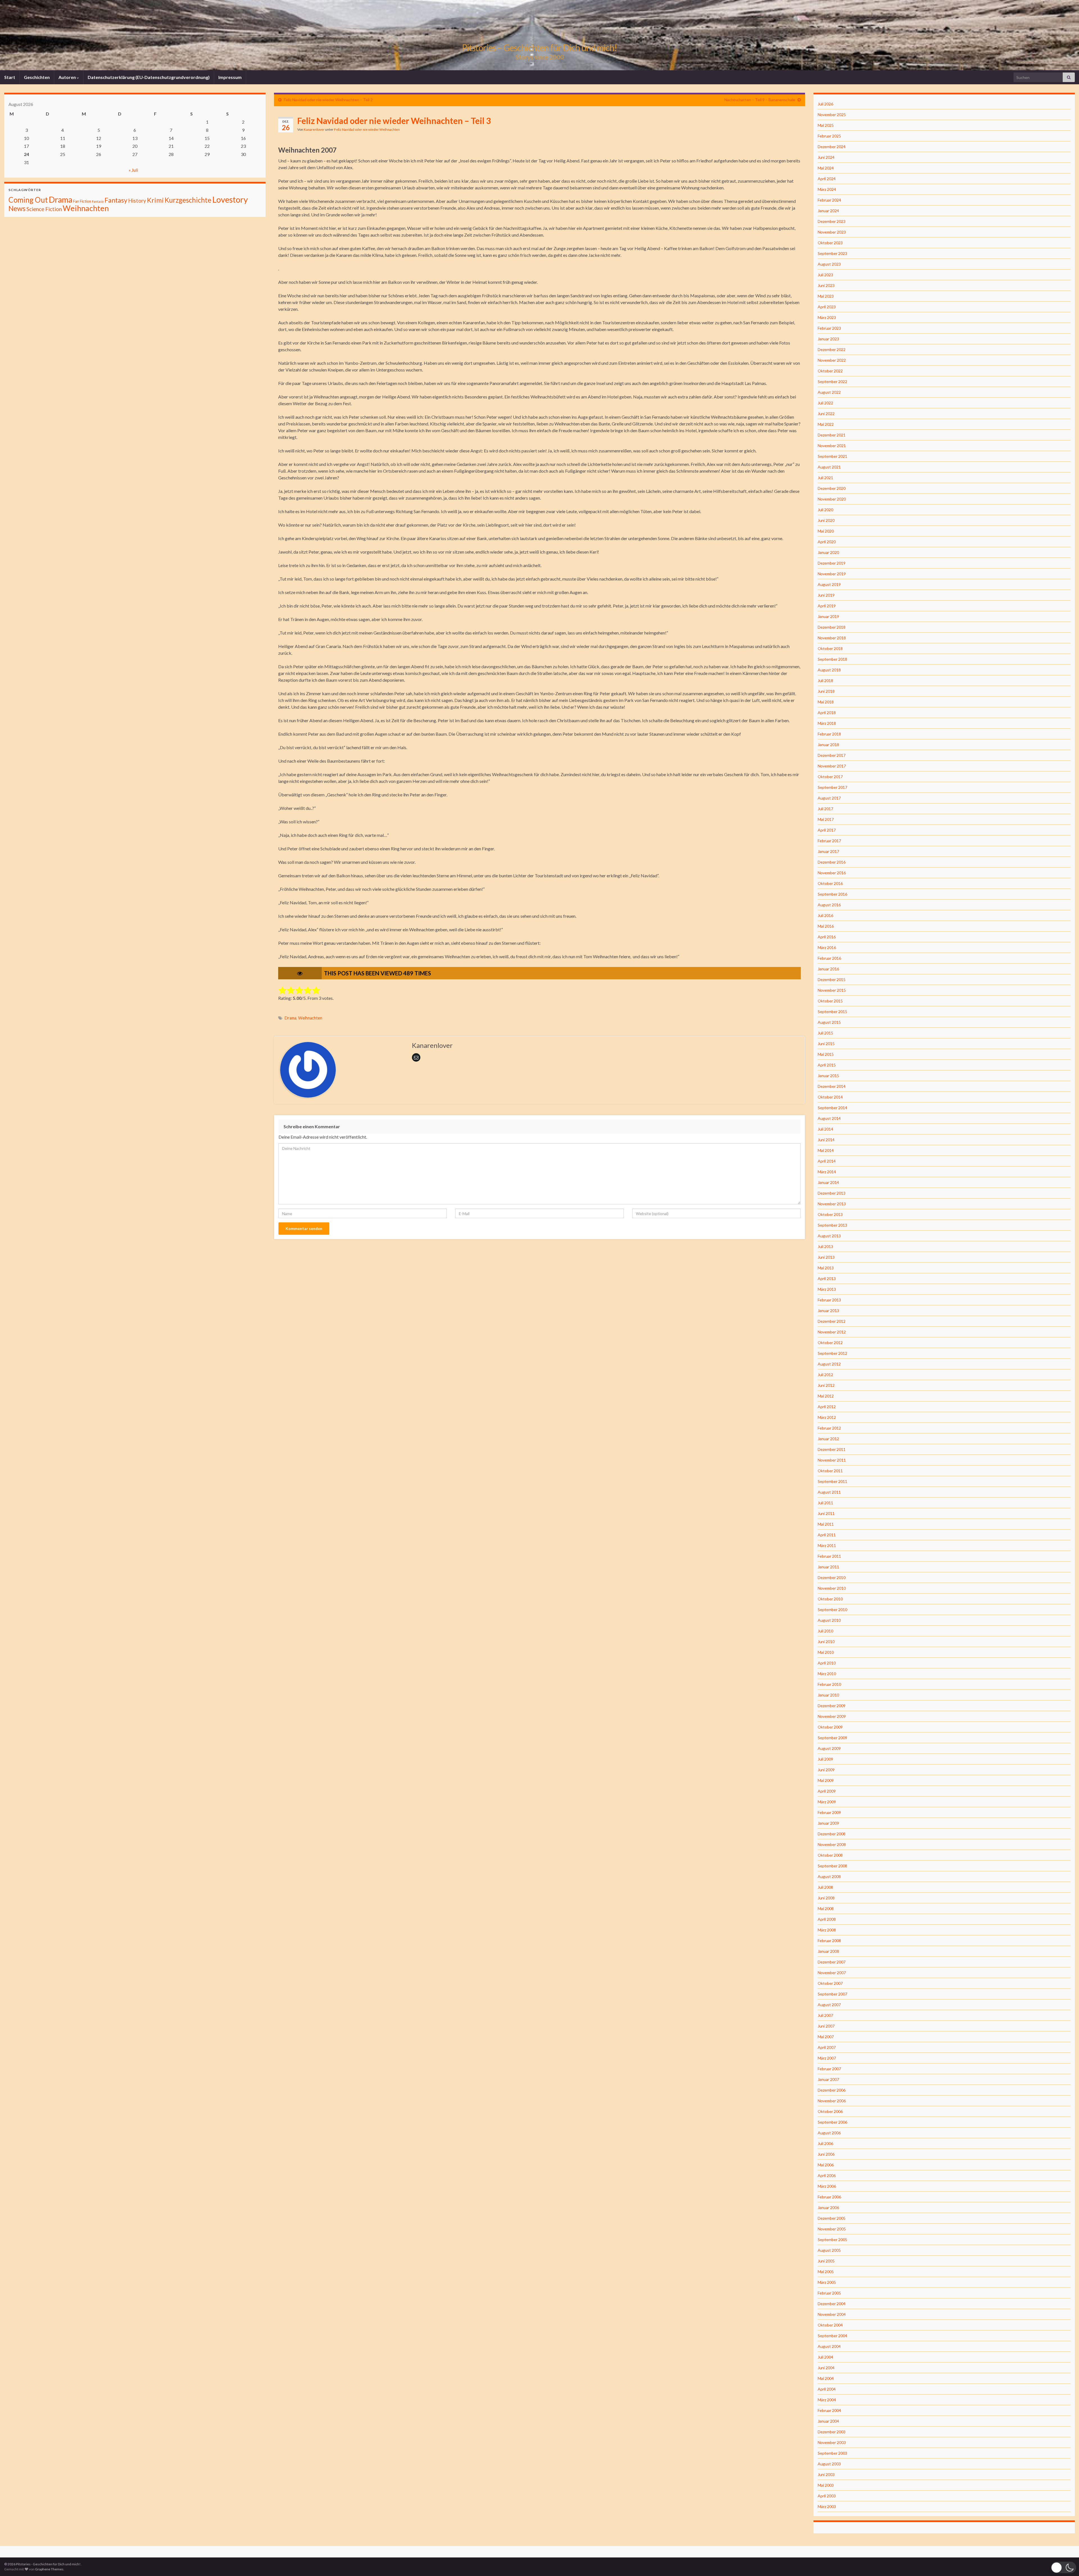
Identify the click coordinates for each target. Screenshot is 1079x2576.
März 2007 (827, 2058)
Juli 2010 (825, 1631)
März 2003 (827, 2506)
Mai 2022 (826, 424)
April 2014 (827, 1161)
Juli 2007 (825, 2015)
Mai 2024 (826, 168)
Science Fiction (44, 209)
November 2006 (832, 2101)
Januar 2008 (828, 1951)
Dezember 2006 (832, 2090)
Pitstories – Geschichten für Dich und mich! (539, 48)
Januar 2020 (828, 552)
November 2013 (832, 1204)
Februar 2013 (829, 1300)
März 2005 (827, 2282)
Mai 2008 (826, 1908)
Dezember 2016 (832, 862)
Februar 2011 (829, 1556)
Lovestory (230, 199)
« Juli (133, 170)
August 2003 (829, 2464)
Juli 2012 (825, 1375)
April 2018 (827, 712)
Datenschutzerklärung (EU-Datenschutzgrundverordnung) (149, 77)
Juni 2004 (826, 2368)
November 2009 (832, 1716)
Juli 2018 (825, 680)
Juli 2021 (825, 478)
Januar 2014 (828, 1182)
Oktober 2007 (830, 1983)
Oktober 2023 (830, 243)
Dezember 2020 (832, 488)
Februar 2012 (829, 1428)
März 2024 (827, 189)
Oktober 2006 (830, 2111)
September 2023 (832, 253)
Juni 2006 (826, 2154)
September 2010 (832, 1609)
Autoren (68, 77)
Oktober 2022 (830, 371)
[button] (1064, 2567)
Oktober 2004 (830, 2325)
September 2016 (832, 894)
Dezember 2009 (832, 1706)
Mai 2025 (826, 125)
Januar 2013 (828, 1310)
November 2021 (832, 446)
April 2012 (827, 1407)
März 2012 (827, 1417)
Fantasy (116, 200)
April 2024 (827, 179)
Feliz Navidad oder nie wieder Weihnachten (367, 129)
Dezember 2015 (832, 979)
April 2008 (827, 1919)
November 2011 (832, 1460)
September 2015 (832, 1011)
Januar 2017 (828, 851)
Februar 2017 (829, 841)
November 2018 (832, 638)
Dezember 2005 (832, 2218)
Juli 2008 (825, 1887)
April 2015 (827, 1065)
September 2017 (832, 787)
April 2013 (827, 1278)
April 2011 (827, 1535)
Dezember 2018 (832, 627)
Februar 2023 (829, 328)
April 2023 (827, 307)
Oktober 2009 (830, 1727)
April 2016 (827, 937)
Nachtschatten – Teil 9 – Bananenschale (760, 100)
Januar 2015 (828, 1076)
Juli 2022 (825, 403)
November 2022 (832, 360)
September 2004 (832, 2336)
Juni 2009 (826, 1770)
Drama (291, 1018)
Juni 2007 (826, 2026)
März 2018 (827, 723)
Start (10, 77)
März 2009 (827, 1802)
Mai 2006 (826, 2165)
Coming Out (28, 200)
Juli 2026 (825, 104)
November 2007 (832, 1973)
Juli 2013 (825, 1246)
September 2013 (832, 1225)
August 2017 (829, 798)
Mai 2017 (826, 819)
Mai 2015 (826, 1054)
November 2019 (832, 574)
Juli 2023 (825, 275)
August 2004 (829, 2346)
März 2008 (827, 1930)
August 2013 (829, 1236)
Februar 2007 (829, 2069)
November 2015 (832, 990)
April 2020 (827, 542)
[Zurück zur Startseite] (539, 35)
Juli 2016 (825, 915)
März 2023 (827, 317)
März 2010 (827, 1674)
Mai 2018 (826, 702)
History (137, 200)
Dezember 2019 (832, 563)
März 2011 (827, 1545)
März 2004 (827, 2400)
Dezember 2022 (832, 349)
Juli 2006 (825, 2143)
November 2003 (832, 2442)
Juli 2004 (825, 2357)
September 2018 (832, 659)
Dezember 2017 (832, 755)
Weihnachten (310, 1018)
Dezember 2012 (832, 1321)
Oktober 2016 (830, 883)
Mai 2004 (826, 2378)
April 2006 (827, 2175)
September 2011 (832, 1481)
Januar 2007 (828, 2079)
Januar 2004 (828, 2421)
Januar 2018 (828, 745)
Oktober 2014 (830, 1097)
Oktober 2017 (830, 777)
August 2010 (829, 1620)
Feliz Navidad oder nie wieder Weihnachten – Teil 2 (328, 100)
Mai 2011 (826, 1524)
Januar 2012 (828, 1439)
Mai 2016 (826, 926)
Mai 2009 (826, 1780)
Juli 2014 (825, 1129)
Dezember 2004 (832, 2304)
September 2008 (832, 1866)
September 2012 (832, 1353)
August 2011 (829, 1492)
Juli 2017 (825, 809)
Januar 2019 (828, 616)
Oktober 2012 (830, 1343)
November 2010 (832, 1588)
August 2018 (829, 670)
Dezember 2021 (832, 435)
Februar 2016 (829, 958)
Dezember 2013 (832, 1193)
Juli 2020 (825, 510)
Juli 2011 (825, 1503)
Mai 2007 (826, 2037)
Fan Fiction (82, 201)
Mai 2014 (826, 1150)
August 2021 (829, 467)
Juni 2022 (826, 414)
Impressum (230, 77)
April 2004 (827, 2389)
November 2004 (832, 2314)
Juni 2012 (826, 1385)
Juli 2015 (825, 1033)
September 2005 (832, 2239)
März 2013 (827, 1289)
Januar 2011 (828, 1567)
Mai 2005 (826, 2272)
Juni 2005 (826, 2261)
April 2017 (827, 830)
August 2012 (829, 1364)
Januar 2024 (828, 211)
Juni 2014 (826, 1140)
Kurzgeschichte (188, 200)
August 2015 (829, 1022)
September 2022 (832, 381)
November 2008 (832, 1844)
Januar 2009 (828, 1823)
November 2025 (832, 115)
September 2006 (832, 2122)
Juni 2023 (826, 285)
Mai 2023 (826, 296)
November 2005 (832, 2229)
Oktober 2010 (830, 1599)
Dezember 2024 (832, 147)
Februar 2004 (829, 2410)
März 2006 (827, 2186)
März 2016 (827, 947)
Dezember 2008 (832, 1834)
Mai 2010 (826, 1652)
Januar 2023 (828, 339)
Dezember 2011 (832, 1449)
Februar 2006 (829, 2197)
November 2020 (832, 499)
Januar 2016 (828, 969)
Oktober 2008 (830, 1855)
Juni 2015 (826, 1044)
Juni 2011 (826, 1513)
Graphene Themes (49, 2569)
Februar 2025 (829, 136)
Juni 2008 (826, 1898)
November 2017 (832, 766)
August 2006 (829, 2133)
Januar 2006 (828, 2207)
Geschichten (37, 77)
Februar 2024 (829, 200)
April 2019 (827, 606)
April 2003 (827, 2496)
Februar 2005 (829, 2293)
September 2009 (832, 1738)
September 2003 (832, 2453)
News (17, 208)
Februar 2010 (829, 1684)
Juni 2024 (826, 157)
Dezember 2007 (832, 1962)
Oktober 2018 (830, 648)
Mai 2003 (826, 2485)
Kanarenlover (314, 129)
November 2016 (832, 873)
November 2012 (832, 1332)
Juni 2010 (826, 1642)
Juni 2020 (826, 520)
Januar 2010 (828, 1695)
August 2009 (829, 1748)
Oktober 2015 (830, 1001)
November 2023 (832, 232)
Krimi (155, 200)
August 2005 (829, 2250)
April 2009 (827, 1791)
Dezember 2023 (832, 221)
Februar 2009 (829, 1812)
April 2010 (827, 1663)
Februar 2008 (829, 1941)
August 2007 (829, 2005)
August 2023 (829, 264)
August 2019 (829, 584)
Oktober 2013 (830, 1214)
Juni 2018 (826, 691)
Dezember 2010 (832, 1577)
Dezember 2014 (832, 1086)
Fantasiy (98, 201)
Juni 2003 (826, 2474)
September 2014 (832, 1108)
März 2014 (827, 1172)
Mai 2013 (826, 1268)
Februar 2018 (829, 734)
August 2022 (829, 392)
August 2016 (829, 905)
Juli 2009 (825, 1759)
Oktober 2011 (830, 1471)
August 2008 (829, 1876)
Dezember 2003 (832, 2432)
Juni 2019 (826, 595)
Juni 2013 (826, 1257)
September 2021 (832, 456)
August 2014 (829, 1118)
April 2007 (827, 2047)
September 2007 (832, 1994)
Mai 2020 (826, 531)
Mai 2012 (826, 1396)
